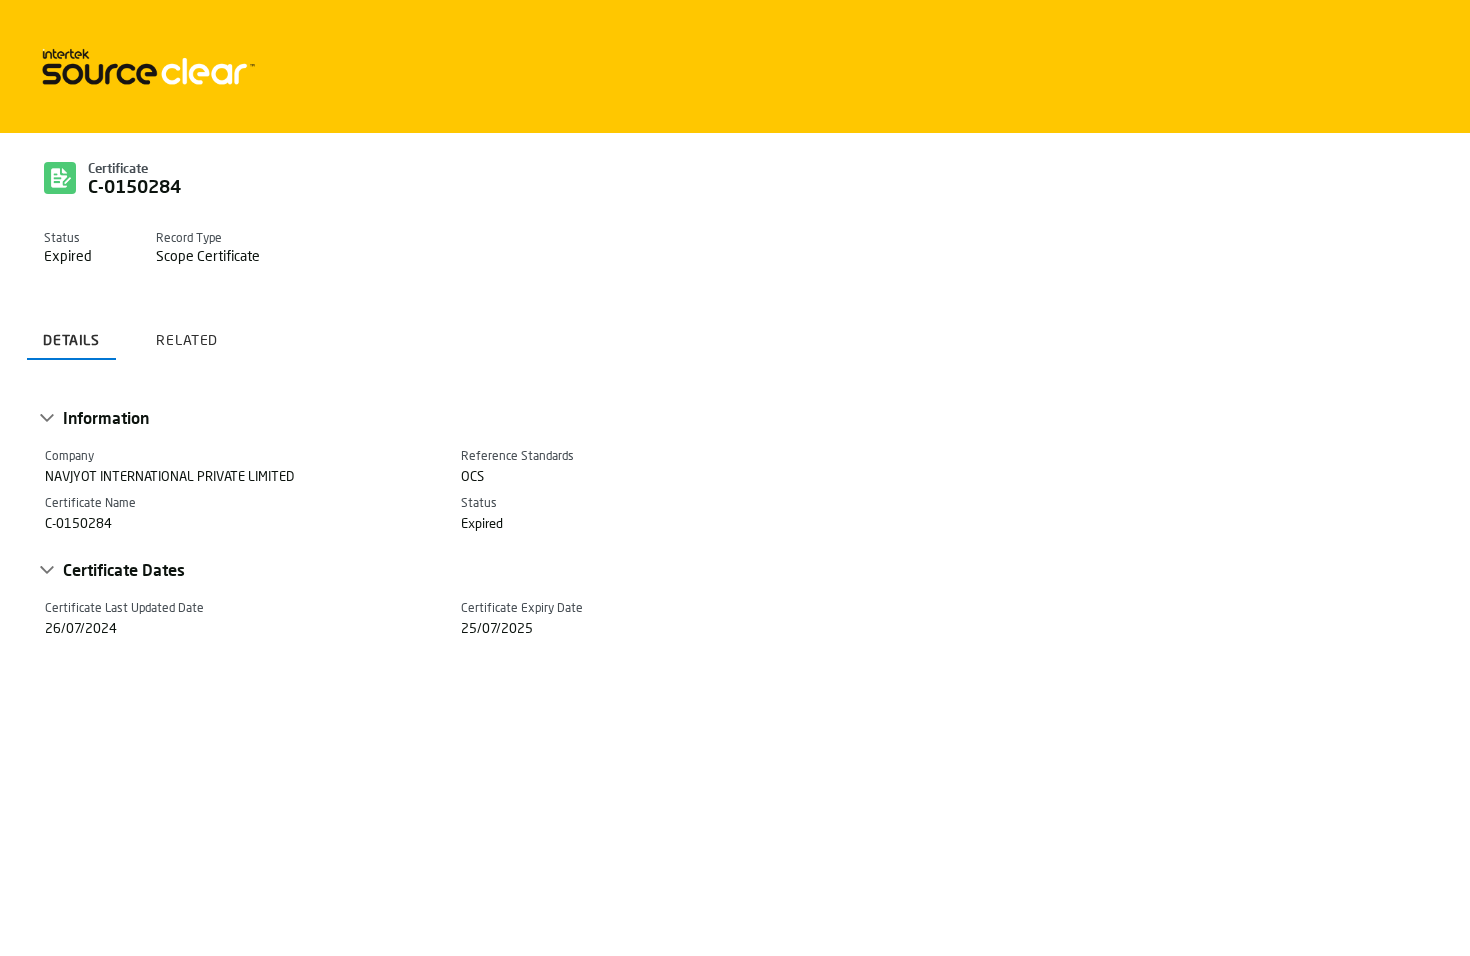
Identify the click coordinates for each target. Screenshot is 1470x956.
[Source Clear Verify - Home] (145, 66)
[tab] (71, 332)
